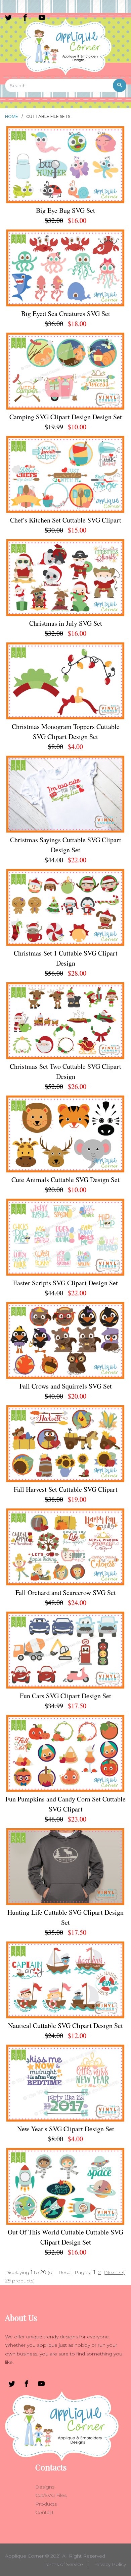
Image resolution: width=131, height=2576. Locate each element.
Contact (45, 2512)
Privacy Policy (110, 2564)
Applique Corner (24, 2556)
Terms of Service (64, 2564)
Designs (45, 2487)
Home (12, 116)
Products (46, 2504)
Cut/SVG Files (51, 2495)
